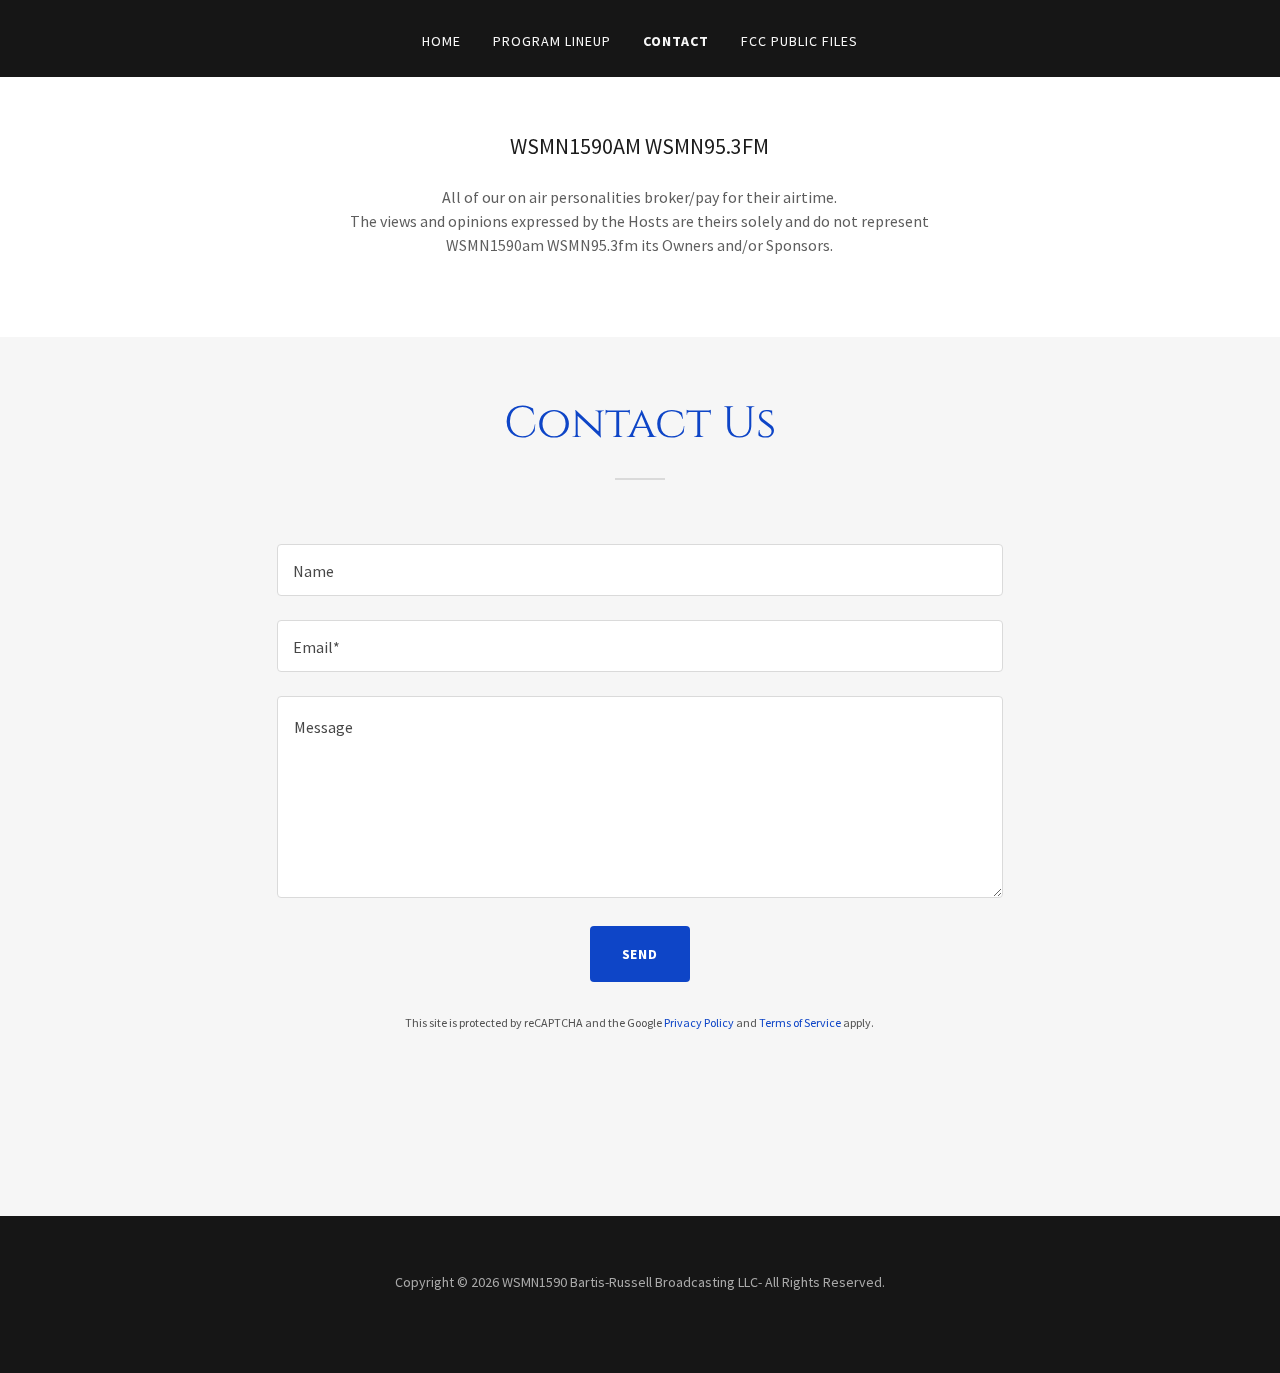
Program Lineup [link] (552, 41)
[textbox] (639, 570)
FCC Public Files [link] (799, 41)
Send (640, 954)
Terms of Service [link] (800, 1022)
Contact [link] (676, 41)
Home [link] (441, 41)
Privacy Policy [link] (699, 1022)
